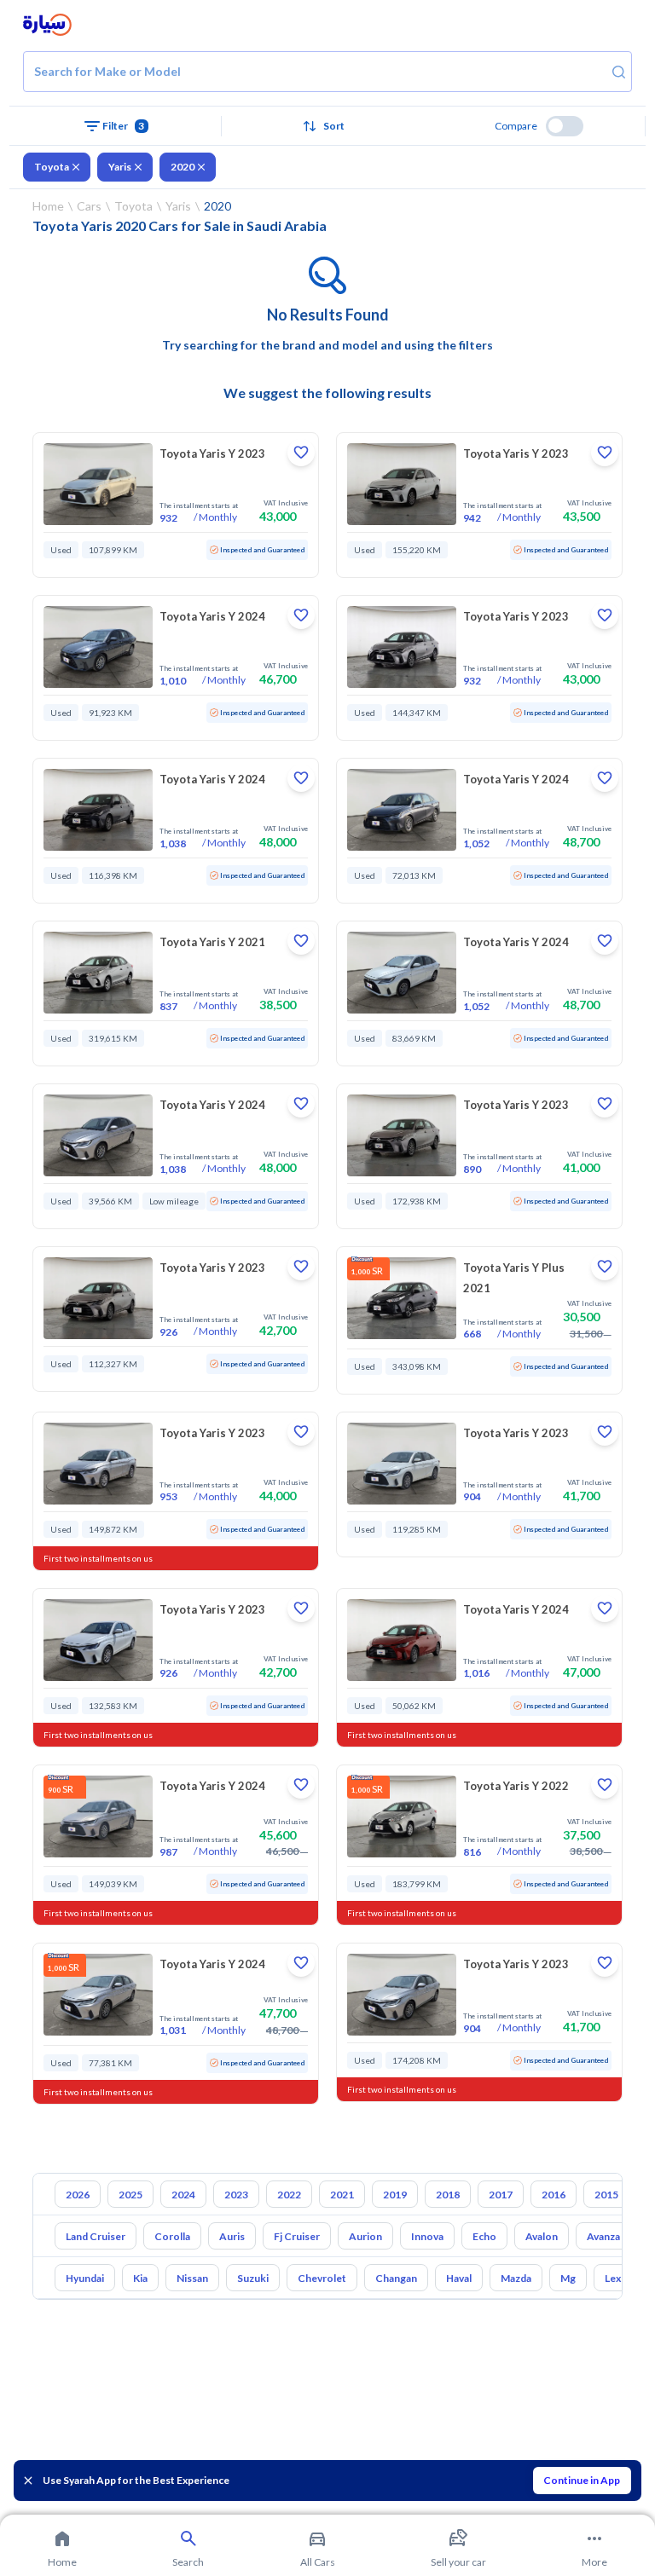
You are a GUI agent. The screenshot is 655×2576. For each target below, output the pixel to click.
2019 (395, 2195)
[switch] (565, 126)
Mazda (516, 2278)
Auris (232, 2236)
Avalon (542, 2236)
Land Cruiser (96, 2236)
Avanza (603, 2236)
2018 (448, 2195)
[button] (328, 126)
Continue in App (582, 2480)
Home (48, 206)
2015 (606, 2195)
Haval (459, 2278)
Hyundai (85, 2278)
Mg (568, 2278)
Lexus (618, 2278)
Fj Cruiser (297, 2236)
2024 (183, 2195)
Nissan (192, 2278)
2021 (342, 2195)
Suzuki (253, 2278)
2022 (289, 2195)
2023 (236, 2195)
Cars (89, 206)
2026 (78, 2195)
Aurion (365, 2236)
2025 (130, 2195)
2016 (554, 2195)
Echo (484, 2236)
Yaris (120, 167)
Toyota (52, 167)
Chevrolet (322, 2278)
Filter (124, 126)
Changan (396, 2278)
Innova (427, 2236)
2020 (183, 167)
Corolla (172, 2236)
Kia (140, 2278)
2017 (501, 2195)
